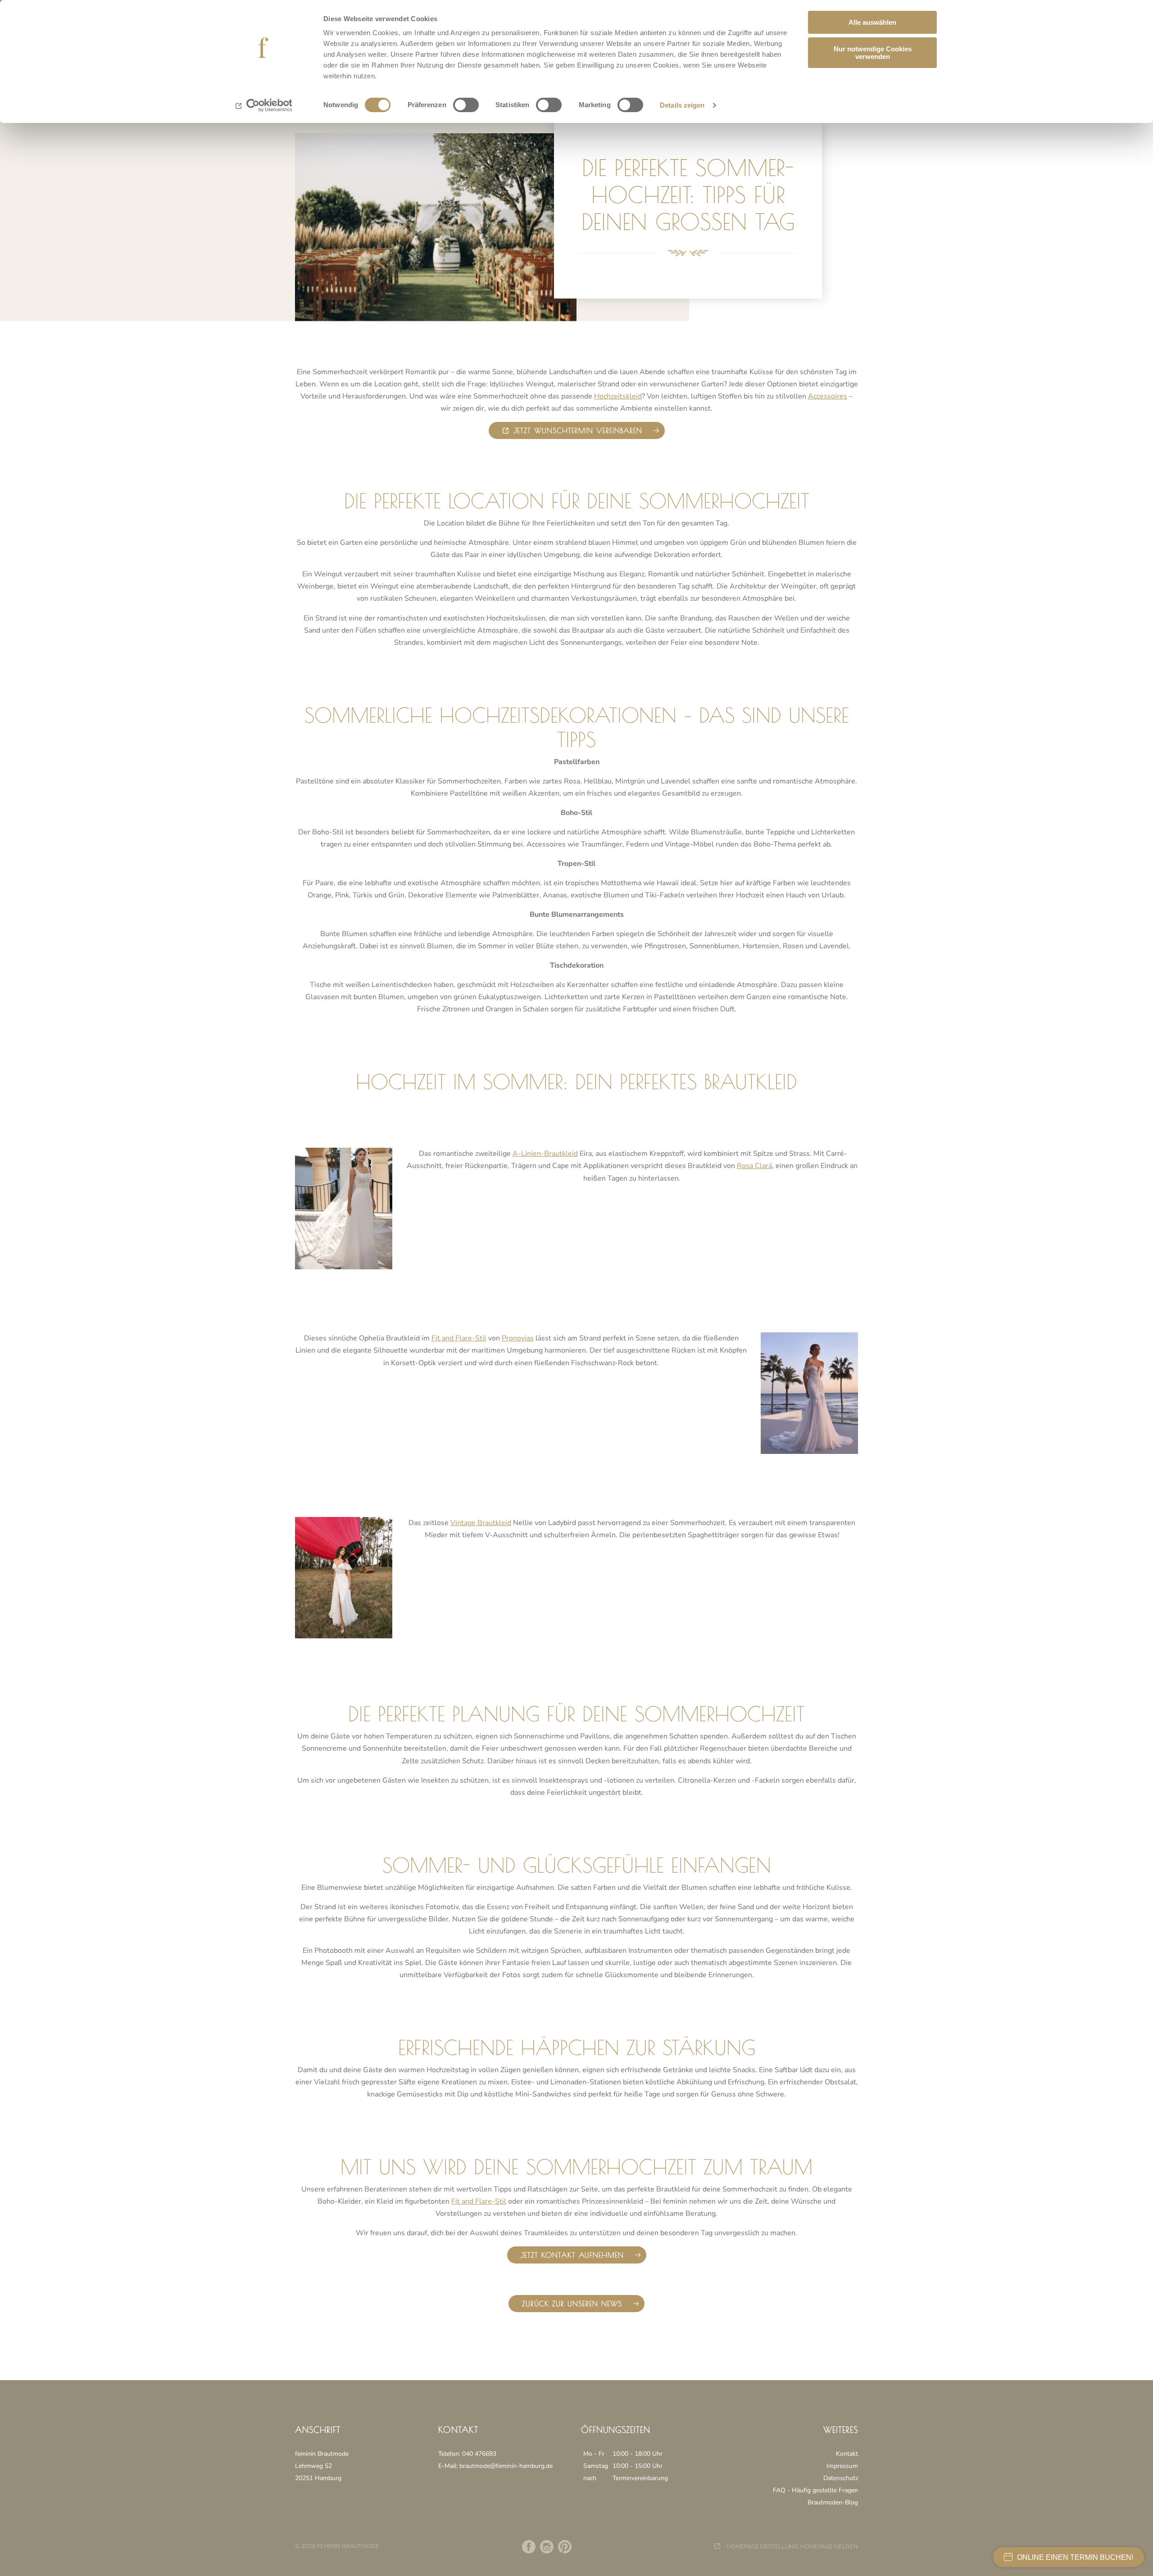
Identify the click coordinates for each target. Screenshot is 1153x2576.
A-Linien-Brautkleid (545, 1154)
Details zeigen (682, 105)
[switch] (466, 105)
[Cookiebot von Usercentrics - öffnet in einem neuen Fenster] (264, 105)
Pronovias (518, 1338)
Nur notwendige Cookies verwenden (873, 53)
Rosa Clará (754, 1166)
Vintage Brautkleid (481, 1523)
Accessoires (828, 396)
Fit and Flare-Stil (459, 1338)
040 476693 (479, 2454)
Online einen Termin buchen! (1075, 2557)
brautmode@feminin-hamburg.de (506, 2466)
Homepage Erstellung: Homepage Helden (792, 2547)
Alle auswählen (872, 22)
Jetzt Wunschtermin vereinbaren (578, 430)
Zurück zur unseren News (572, 2304)
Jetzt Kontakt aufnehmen (572, 2255)
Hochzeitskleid (618, 396)
